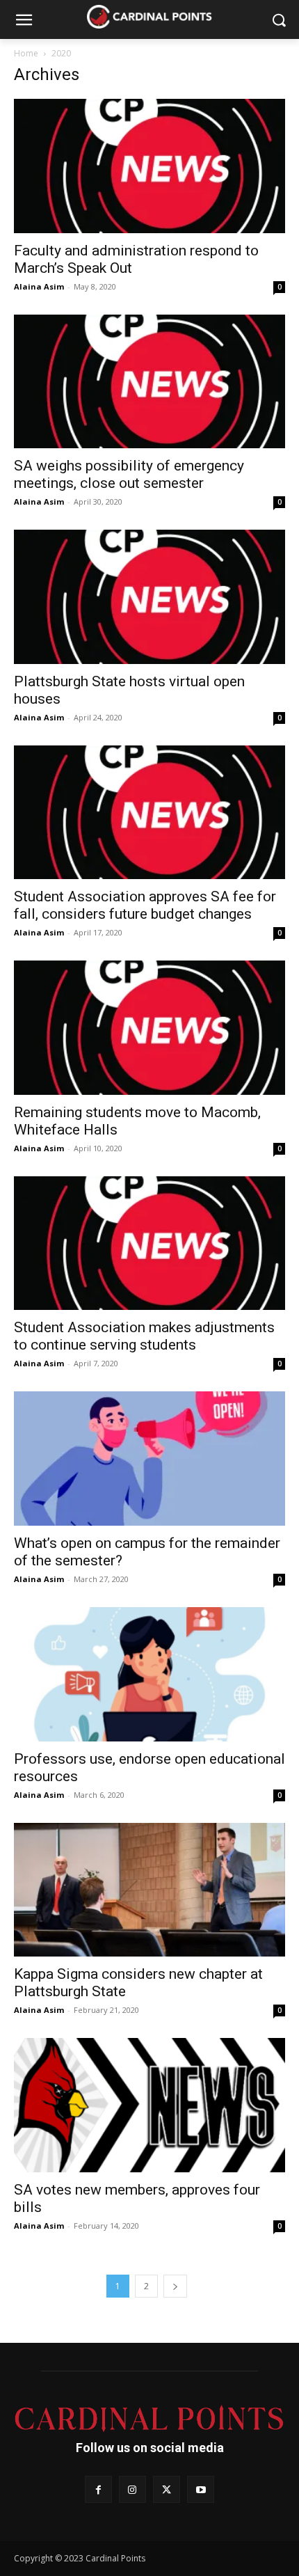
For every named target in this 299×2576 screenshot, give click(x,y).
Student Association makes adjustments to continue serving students (144, 1336)
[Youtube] (201, 2489)
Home (26, 53)
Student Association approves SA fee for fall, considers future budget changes (145, 905)
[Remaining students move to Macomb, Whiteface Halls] (149, 1028)
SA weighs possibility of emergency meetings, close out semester (129, 474)
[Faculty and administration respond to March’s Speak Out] (149, 166)
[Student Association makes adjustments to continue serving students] (149, 1243)
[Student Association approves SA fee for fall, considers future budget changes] (149, 813)
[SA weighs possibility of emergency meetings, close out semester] (149, 382)
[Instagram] (132, 2489)
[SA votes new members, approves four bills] (149, 2105)
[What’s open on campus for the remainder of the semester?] (149, 1459)
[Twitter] (167, 2489)
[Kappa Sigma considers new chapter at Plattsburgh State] (149, 1890)
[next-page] (175, 2286)
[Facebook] (98, 2489)
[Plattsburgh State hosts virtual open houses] (149, 597)
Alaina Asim (39, 286)
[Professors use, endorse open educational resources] (149, 1674)
